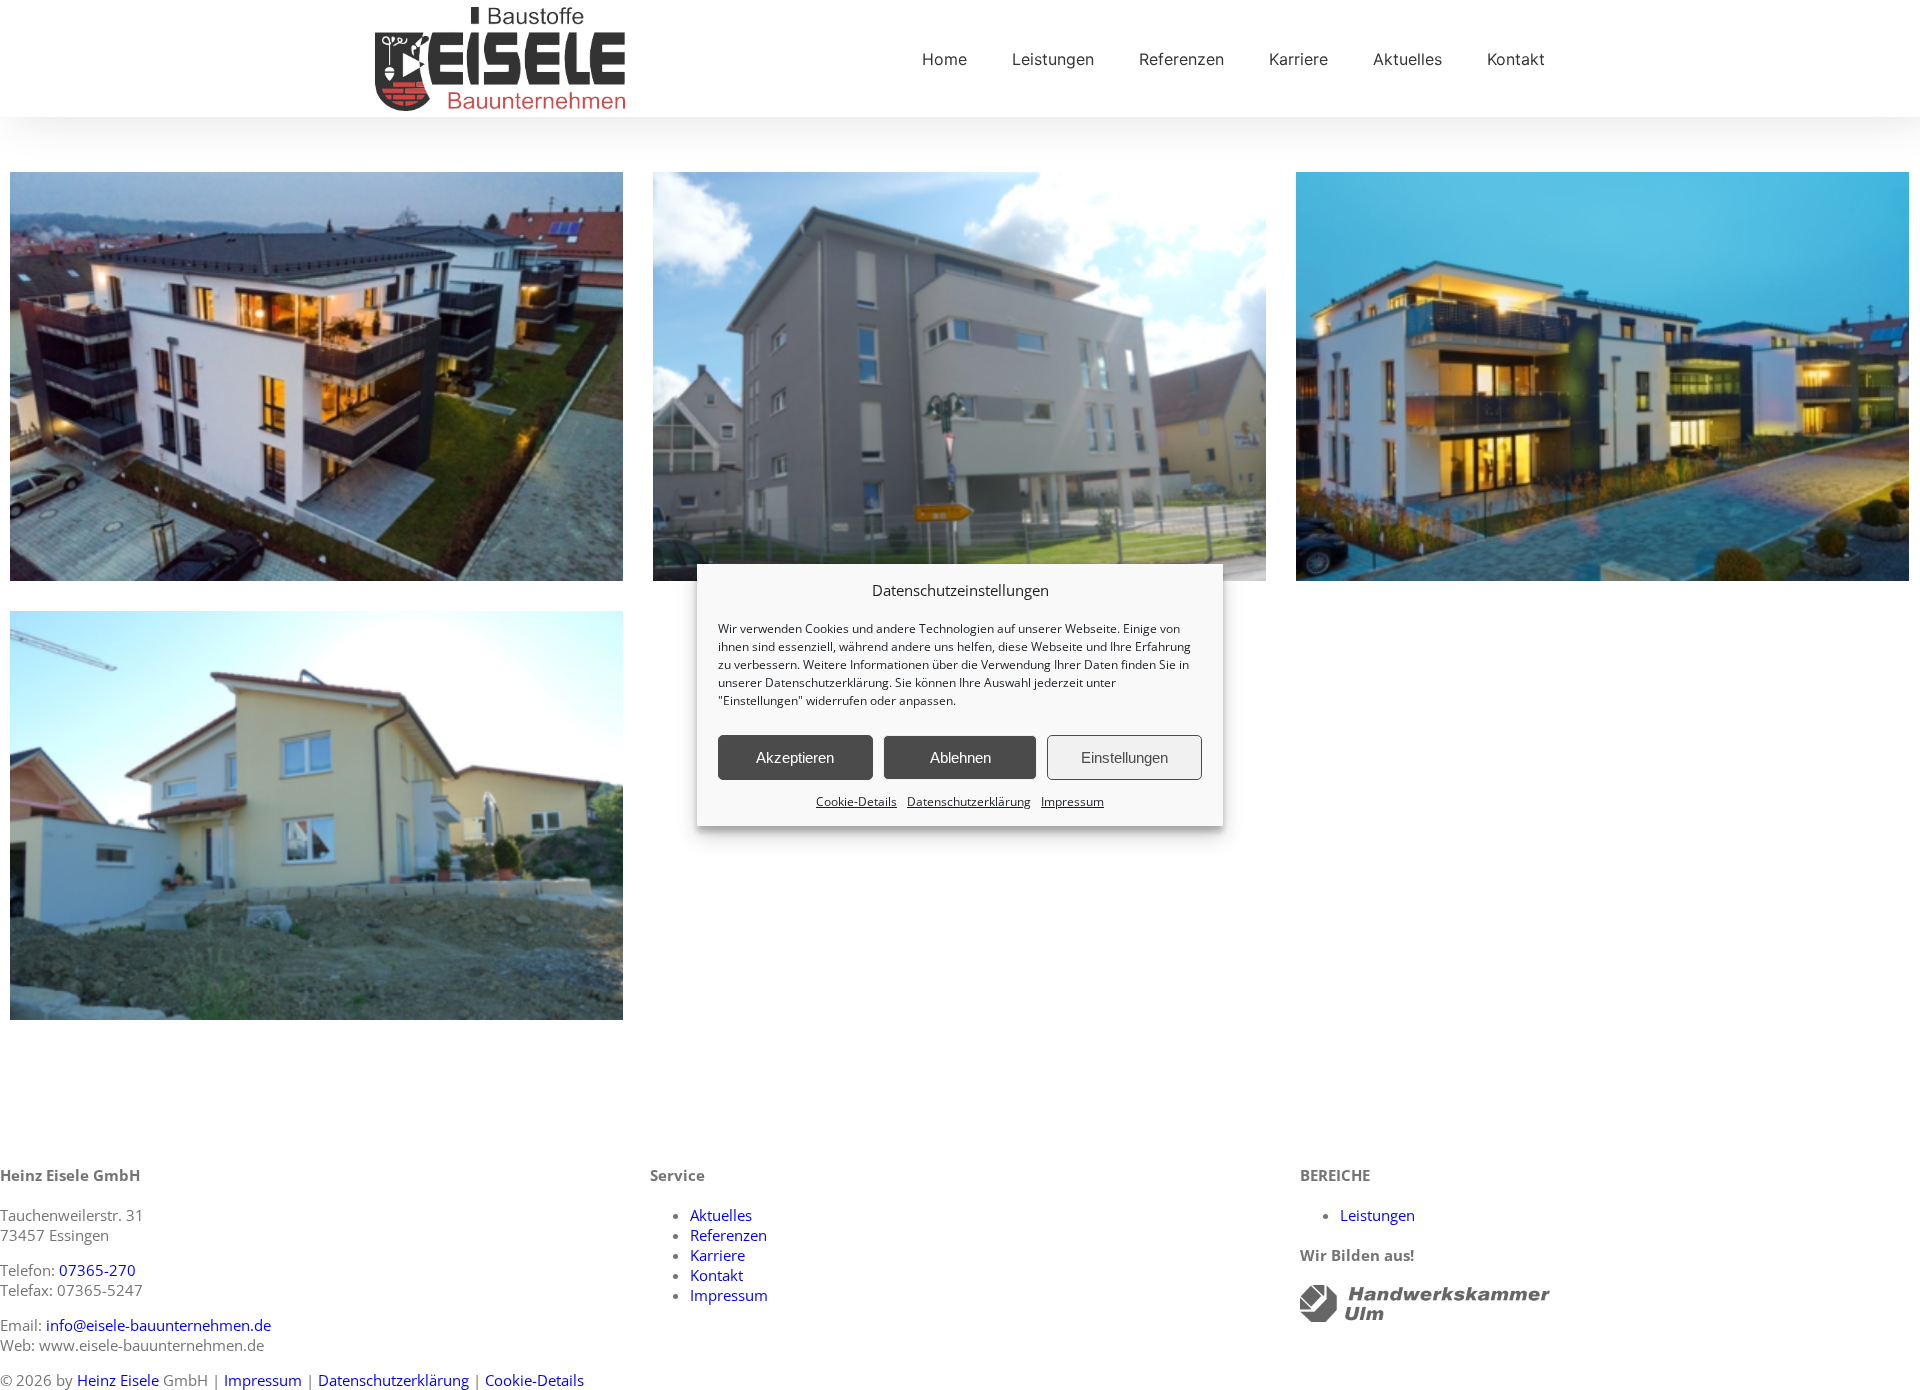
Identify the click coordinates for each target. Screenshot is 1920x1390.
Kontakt (716, 1275)
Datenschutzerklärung (827, 682)
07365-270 (97, 1270)
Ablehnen (960, 757)
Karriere (717, 1255)
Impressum (1072, 801)
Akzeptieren (795, 757)
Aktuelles (721, 1215)
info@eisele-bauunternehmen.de (158, 1325)
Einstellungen (1124, 757)
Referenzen (728, 1235)
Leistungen (1377, 1215)
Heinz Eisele (118, 1380)
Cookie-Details (856, 801)
